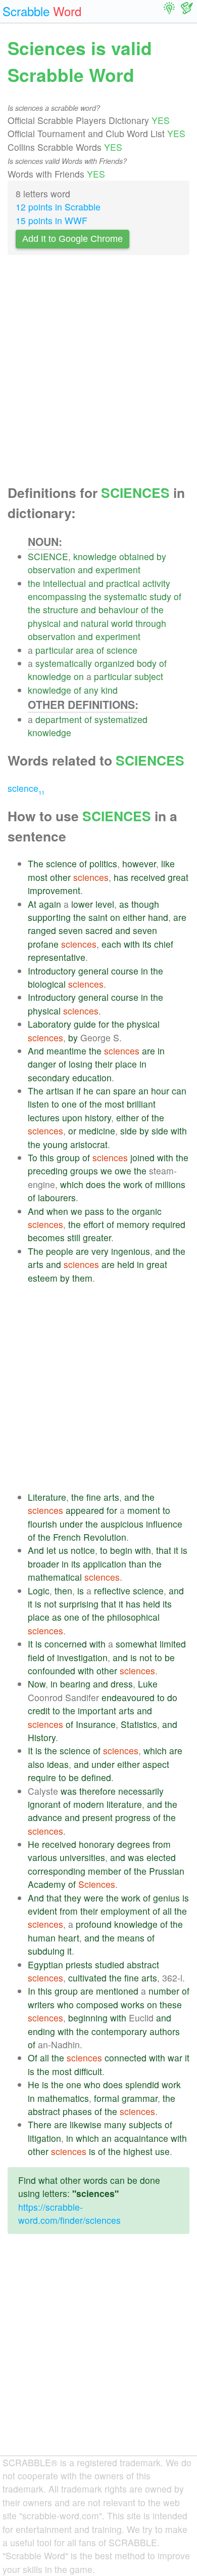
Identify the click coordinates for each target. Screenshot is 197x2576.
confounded (52, 1671)
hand (158, 917)
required (169, 1224)
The (36, 863)
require (42, 1777)
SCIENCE (48, 556)
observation (52, 569)
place (126, 1064)
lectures (44, 1117)
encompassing (57, 596)
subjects (145, 2124)
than (138, 1564)
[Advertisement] (98, 373)
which (72, 1184)
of (178, 596)
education (92, 1078)
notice (83, 1550)
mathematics (63, 2098)
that (164, 1550)
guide (85, 1024)
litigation (44, 2138)
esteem (43, 1278)
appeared (85, 1510)
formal (107, 2098)
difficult (88, 2071)
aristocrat (89, 1144)
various (42, 1857)
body (147, 663)
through (151, 623)
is (184, 1550)
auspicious (122, 1524)
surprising (79, 1604)
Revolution (105, 1537)
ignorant (44, 1804)
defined (96, 1777)
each (111, 944)
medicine (97, 1131)
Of (33, 2058)
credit (39, 1711)
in (144, 971)
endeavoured (128, 1697)
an (143, 1091)
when (57, 1211)
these (171, 2004)
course (125, 971)
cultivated (87, 1978)
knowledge (95, 556)
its (147, 944)
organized (114, 663)
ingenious (131, 1251)
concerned (66, 1644)
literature (124, 1804)
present (97, 1817)
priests (79, 1965)
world (122, 623)
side (129, 1131)
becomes (46, 1237)
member (105, 1871)
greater (97, 1237)
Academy (47, 1884)
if (79, 1091)
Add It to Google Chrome (72, 239)
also (36, 1764)
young (55, 1144)
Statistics (139, 1724)
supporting (49, 917)
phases (77, 2111)
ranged (42, 930)
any (91, 690)
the (34, 583)
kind (109, 690)
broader (43, 1564)
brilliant (141, 1104)
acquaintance (141, 2138)
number (164, 1991)
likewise (86, 2124)
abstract (143, 1965)
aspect (156, 1764)
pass (94, 1211)
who (65, 2004)
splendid (142, 2084)
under (71, 1524)
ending (41, 2031)
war (175, 2058)
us (63, 1550)
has (121, 877)
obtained (137, 556)
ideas (58, 1764)
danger (42, 1064)
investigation (82, 1657)
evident (42, 1911)
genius (166, 1898)
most (38, 877)
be (170, 1657)
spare (125, 1091)
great (178, 877)
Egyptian (45, 1965)
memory (133, 1224)
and (85, 569)
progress (133, 1817)
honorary (97, 1844)
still (74, 1237)
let (51, 1550)
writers (41, 2004)
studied (110, 1965)
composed (97, 2004)
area (85, 650)
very (100, 1251)
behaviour (118, 609)
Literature (47, 1497)
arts (36, 1264)
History (42, 1737)
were (94, 1898)
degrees (134, 1844)
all (167, 1911)
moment (144, 1510)
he (88, 1091)
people (60, 1251)
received (148, 877)
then (63, 1591)
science (122, 650)
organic (147, 1211)
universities (82, 1857)
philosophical (133, 1617)
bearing (75, 1684)
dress (122, 1684)
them (82, 1278)
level (105, 904)
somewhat (136, 1644)
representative (57, 957)
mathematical (55, 1577)
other (60, 877)
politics (103, 863)
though (145, 904)
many (115, 2124)
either (134, 917)
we (106, 1171)
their (104, 1064)
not (50, 1604)
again (50, 904)
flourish (42, 1524)
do (172, 1697)
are (180, 917)
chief (164, 944)
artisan (60, 1091)
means (131, 1938)
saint (98, 917)
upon (72, 1117)
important (97, 1711)
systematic (126, 596)
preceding (48, 1171)
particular (54, 650)
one (69, 1104)
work (133, 1184)
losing (81, 1064)
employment (125, 1911)
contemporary (119, 2031)
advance (45, 1817)
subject (149, 676)
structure (61, 609)
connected (126, 2058)
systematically (64, 663)
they (73, 1898)
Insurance (96, 1724)
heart (69, 1938)
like (168, 863)
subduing (46, 1951)
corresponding (57, 1871)
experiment (118, 569)
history (98, 1117)
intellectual (64, 583)
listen (38, 1104)
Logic (39, 1591)
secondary (49, 1078)
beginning (88, 2018)
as (124, 904)
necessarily (141, 1791)
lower (82, 904)
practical (123, 583)
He (34, 1844)
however (139, 863)
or (72, 1131)
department (59, 719)
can (103, 1091)
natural (95, 623)
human (42, 1938)
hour (160, 1091)
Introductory (52, 971)
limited (173, 1644)
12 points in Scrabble (58, 207)
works (133, 2004)
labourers (57, 1197)
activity (156, 583)
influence (164, 1524)
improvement (54, 890)
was (69, 1791)
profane (43, 944)
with (132, 944)
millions (170, 1184)
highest (138, 2151)
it (176, 1550)
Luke (148, 1684)
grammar (140, 2098)
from (162, 1844)
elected (161, 1857)
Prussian (167, 1871)
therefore (97, 1791)
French (67, 1537)
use (162, 2151)
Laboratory (50, 1024)
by (161, 556)
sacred (99, 930)
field (36, 1657)
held (126, 1264)
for (104, 1024)
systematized (121, 719)
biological (47, 984)
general (93, 971)
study (160, 596)
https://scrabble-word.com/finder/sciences (69, 2213)
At (32, 904)
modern (89, 1804)
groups (84, 1171)
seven (71, 930)
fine (94, 1497)
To (33, 1157)
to (55, 1104)
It (30, 1644)
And (36, 1051)
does (96, 1184)
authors (165, 2031)
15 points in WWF (52, 220)
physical (44, 623)
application (105, 1564)
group (68, 1157)
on (79, 676)
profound (94, 1924)
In (32, 1991)
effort (94, 1224)
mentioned (117, 1991)
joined (142, 1157)
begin (121, 1550)
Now (37, 1684)
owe (123, 1171)
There (40, 2124)
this (47, 1157)
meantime (66, 1051)
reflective (112, 1591)
